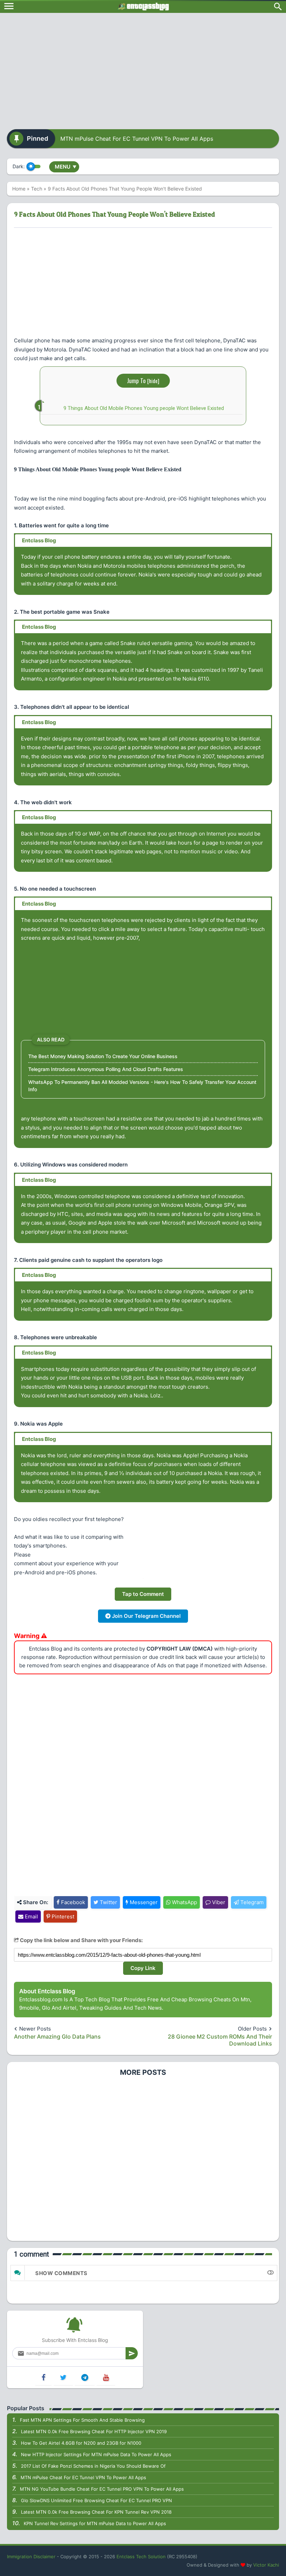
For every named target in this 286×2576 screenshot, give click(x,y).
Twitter (108, 1902)
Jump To (143, 381)
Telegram (251, 1902)
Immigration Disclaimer (31, 2556)
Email (31, 1917)
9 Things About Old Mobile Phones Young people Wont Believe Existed (144, 408)
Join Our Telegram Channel (146, 1616)
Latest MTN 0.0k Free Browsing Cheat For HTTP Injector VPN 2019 (94, 2431)
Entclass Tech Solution (141, 2556)
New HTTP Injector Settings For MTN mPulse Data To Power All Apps (96, 2454)
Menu (66, 167)
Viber (218, 1902)
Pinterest (62, 1917)
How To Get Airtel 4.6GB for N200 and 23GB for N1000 (81, 2443)
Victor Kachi (266, 2565)
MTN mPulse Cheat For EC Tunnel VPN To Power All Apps (137, 139)
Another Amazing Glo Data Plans (57, 2036)
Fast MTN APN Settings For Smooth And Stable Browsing (82, 2420)
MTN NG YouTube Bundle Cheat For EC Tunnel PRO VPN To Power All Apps (102, 2489)
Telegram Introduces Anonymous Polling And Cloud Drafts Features (106, 1069)
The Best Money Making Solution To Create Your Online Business (103, 1056)
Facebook (72, 1902)
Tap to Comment (143, 1594)
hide (153, 381)
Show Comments (61, 2273)
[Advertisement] (143, 69)
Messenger (143, 1902)
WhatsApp (184, 1902)
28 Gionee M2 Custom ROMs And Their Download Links (220, 2040)
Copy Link (143, 1968)
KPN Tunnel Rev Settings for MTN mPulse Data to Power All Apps (95, 2523)
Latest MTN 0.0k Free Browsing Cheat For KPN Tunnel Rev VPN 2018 (96, 2512)
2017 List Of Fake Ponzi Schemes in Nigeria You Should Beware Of (93, 2466)
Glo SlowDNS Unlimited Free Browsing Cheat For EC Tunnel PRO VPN (96, 2500)
